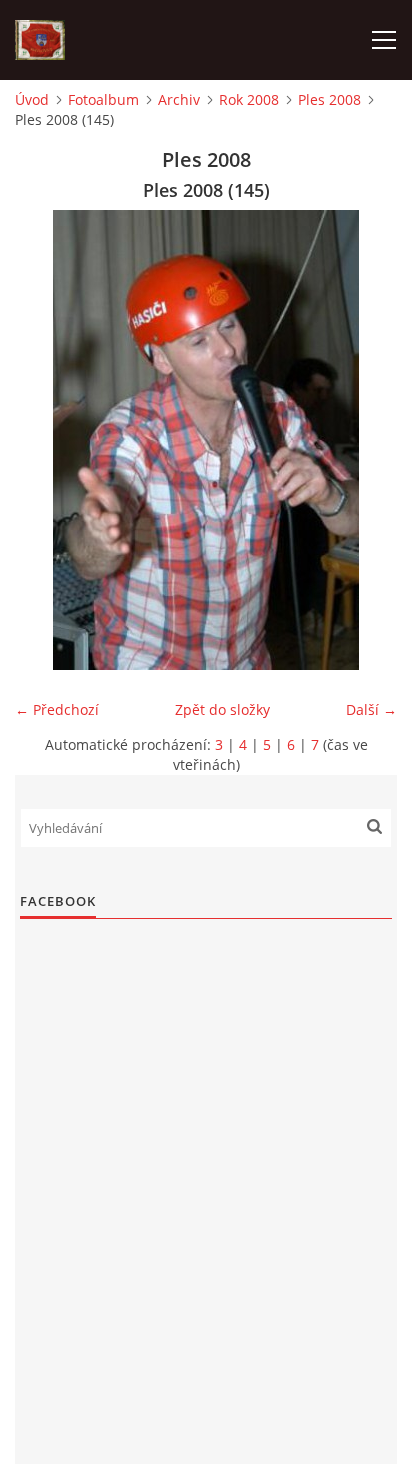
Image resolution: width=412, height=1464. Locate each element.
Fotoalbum (103, 99)
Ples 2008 (329, 99)
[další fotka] (364, 440)
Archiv (179, 99)
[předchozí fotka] (47, 440)
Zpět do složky (222, 709)
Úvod (32, 99)
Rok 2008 (249, 99)
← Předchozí (57, 709)
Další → (371, 709)
